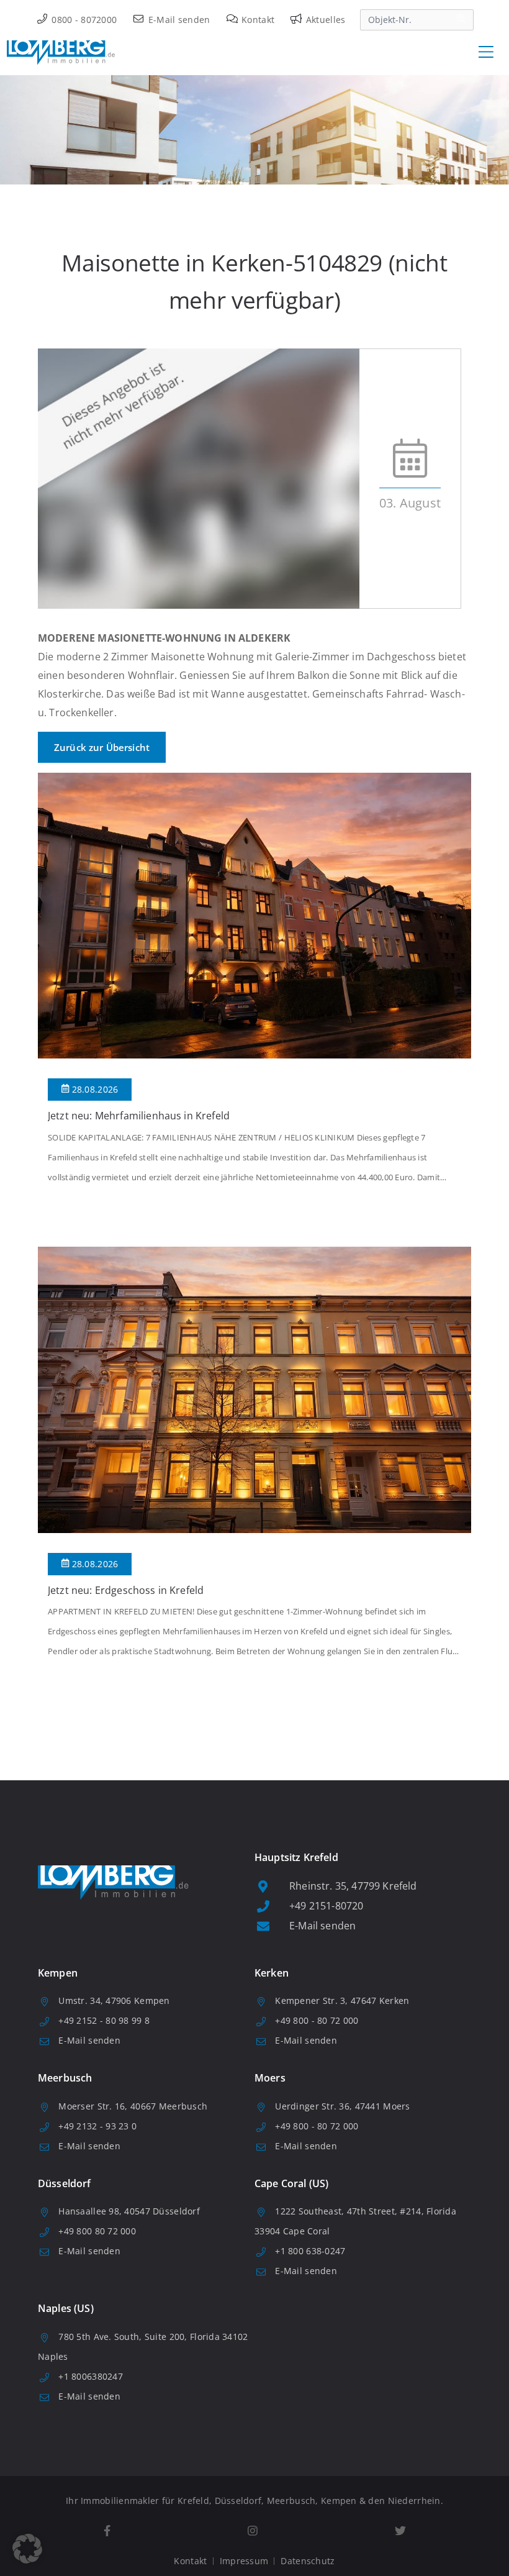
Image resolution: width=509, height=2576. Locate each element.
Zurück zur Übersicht (102, 747)
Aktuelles (324, 20)
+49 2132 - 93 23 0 (97, 2126)
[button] (27, 2549)
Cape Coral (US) (291, 2183)
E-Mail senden (178, 20)
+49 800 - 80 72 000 (317, 2020)
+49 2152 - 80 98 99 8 (104, 2020)
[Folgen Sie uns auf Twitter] (400, 2531)
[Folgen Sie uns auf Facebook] (107, 2531)
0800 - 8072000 (83, 20)
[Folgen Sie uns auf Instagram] (252, 2531)
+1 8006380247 (91, 2376)
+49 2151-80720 (326, 1906)
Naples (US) (66, 2308)
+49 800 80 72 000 (97, 2231)
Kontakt (257, 20)
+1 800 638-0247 (310, 2251)
